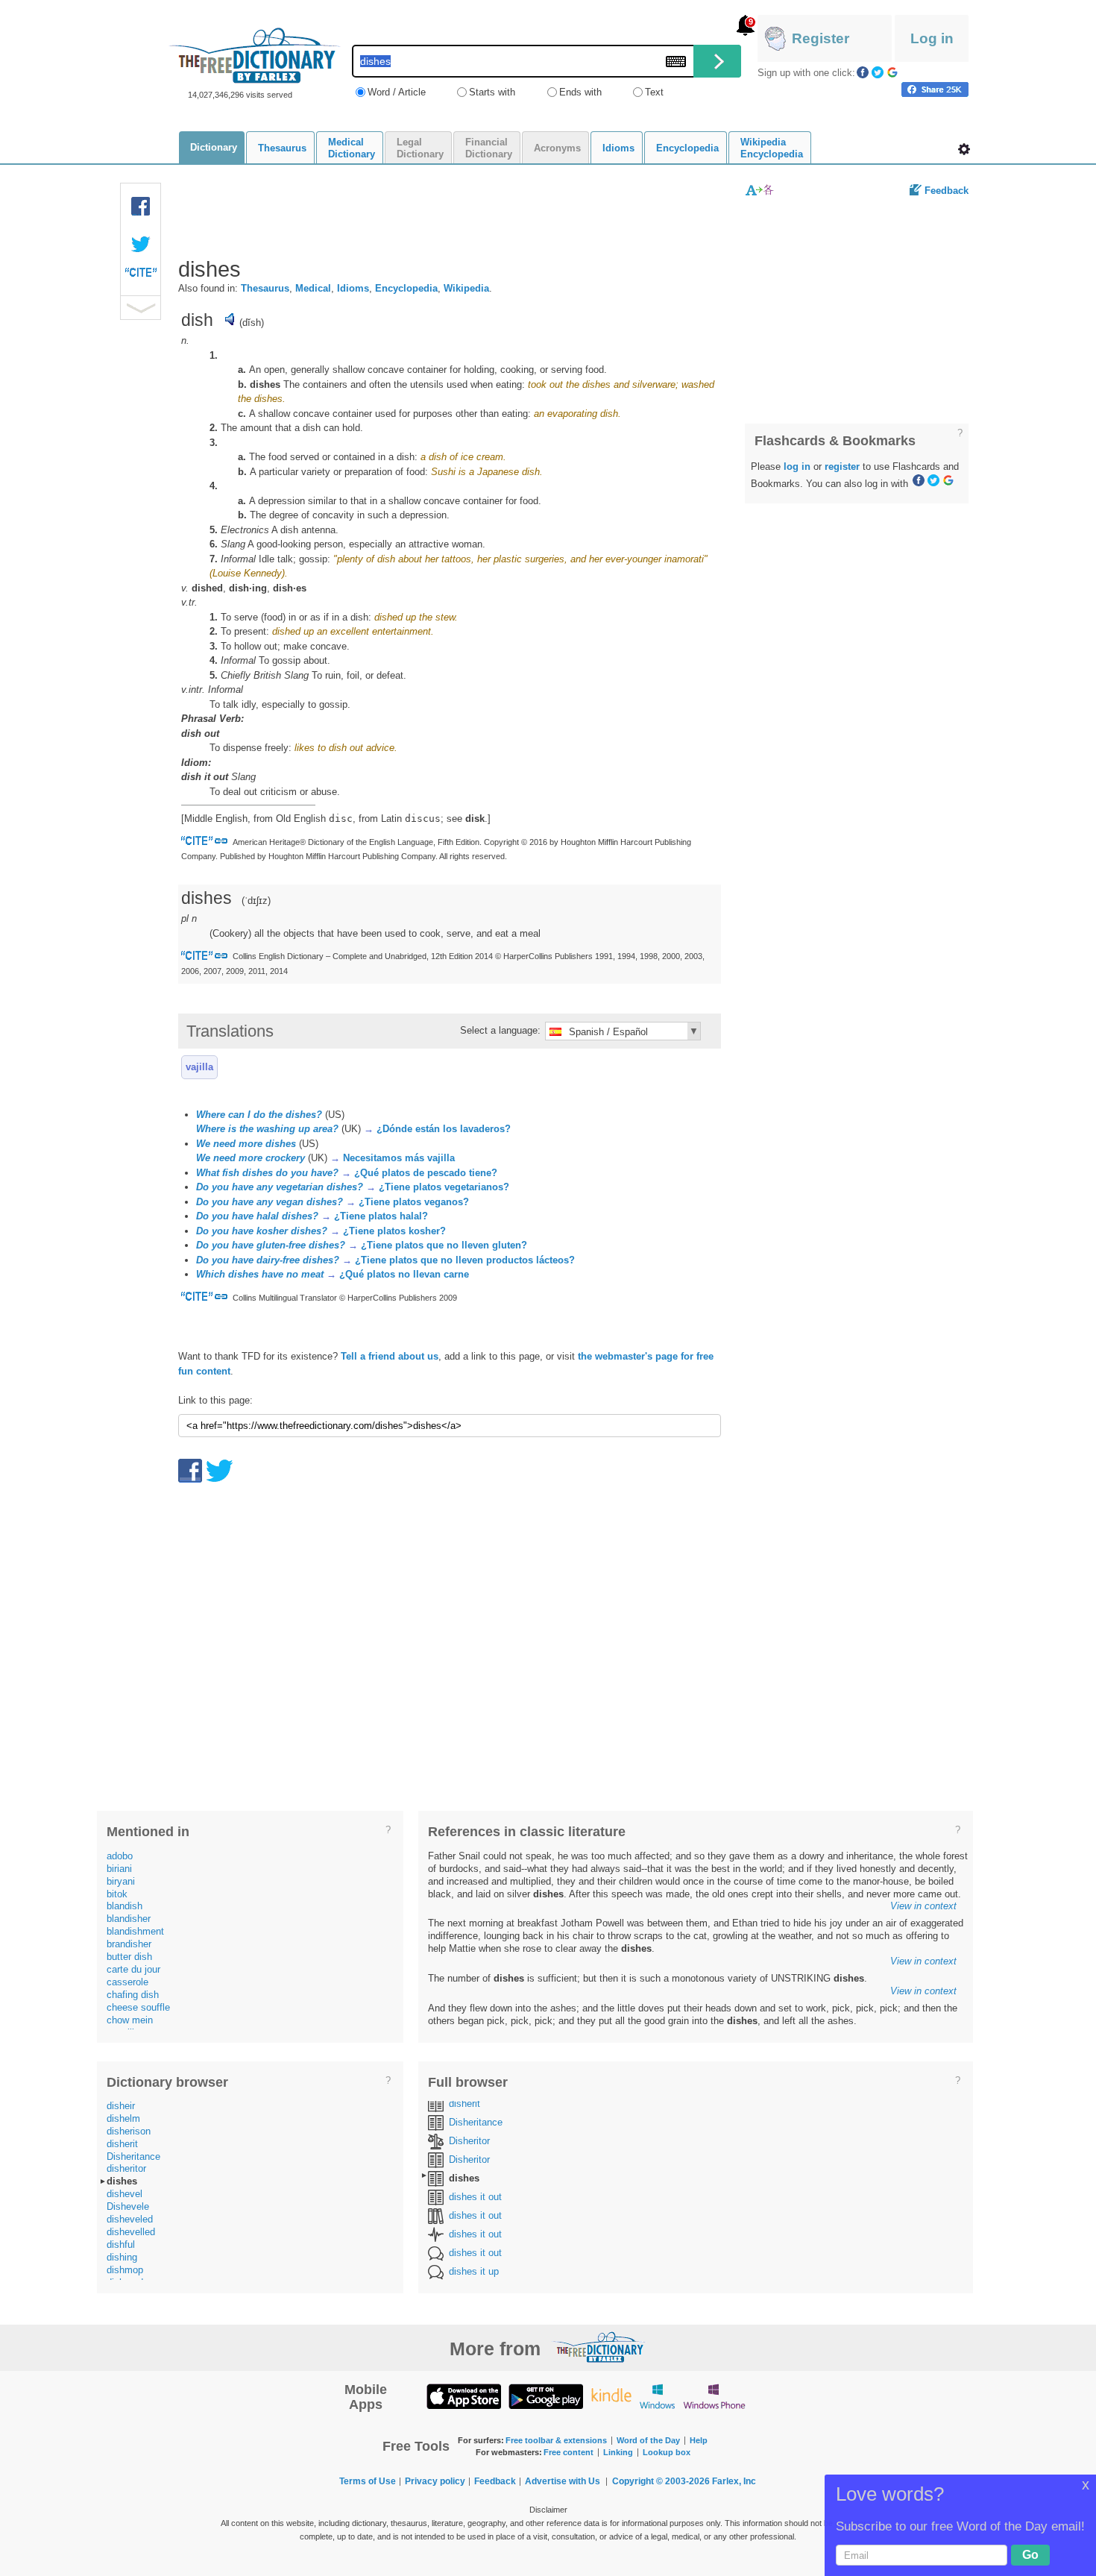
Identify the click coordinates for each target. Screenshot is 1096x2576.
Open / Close (141, 308)
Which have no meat (260, 1274)
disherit (122, 2144)
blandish (125, 1906)
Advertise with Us (563, 2481)
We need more (246, 1144)
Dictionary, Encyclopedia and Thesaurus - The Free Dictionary (255, 56)
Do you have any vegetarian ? (280, 1187)
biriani (119, 1869)
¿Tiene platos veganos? (414, 1202)
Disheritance (133, 2156)
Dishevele (128, 2206)
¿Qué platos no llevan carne (404, 1274)
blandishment (135, 1931)
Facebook (863, 72)
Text (654, 92)
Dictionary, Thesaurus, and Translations (599, 2347)
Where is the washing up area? (267, 1129)
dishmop (125, 2270)
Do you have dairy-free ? (268, 1260)
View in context (923, 1906)
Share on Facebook (935, 89)
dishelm (123, 2118)
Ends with (580, 92)
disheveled (130, 2219)
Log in (932, 38)
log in (797, 466)
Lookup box (667, 2452)
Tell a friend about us (390, 1356)
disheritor (126, 2168)
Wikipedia (466, 288)
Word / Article (397, 92)
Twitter (878, 72)
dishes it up (474, 2271)
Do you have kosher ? (262, 1231)
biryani (121, 1881)
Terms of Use (368, 2481)
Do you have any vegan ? (270, 1202)
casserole (127, 1982)
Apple (464, 2396)
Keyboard (676, 62)
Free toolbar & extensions (556, 2440)
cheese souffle (138, 2007)
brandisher (129, 1944)
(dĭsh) (252, 323)
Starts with (492, 92)
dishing (122, 2257)
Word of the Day (648, 2440)
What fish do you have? (267, 1173)
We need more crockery (251, 1158)
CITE (141, 276)
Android (546, 2396)
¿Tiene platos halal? (381, 1216)
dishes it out (475, 2197)
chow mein (130, 2020)
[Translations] (760, 190)
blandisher (129, 1919)
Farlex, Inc (734, 2481)
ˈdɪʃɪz (256, 901)
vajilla (199, 1067)
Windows (657, 2396)
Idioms (353, 288)
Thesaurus (265, 288)
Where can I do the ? (259, 1115)
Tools (964, 149)
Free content (569, 2452)
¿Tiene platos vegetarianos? (444, 1187)
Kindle (611, 2396)
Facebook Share (141, 207)
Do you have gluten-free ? (271, 1245)
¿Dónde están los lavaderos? (444, 1129)
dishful (121, 2244)
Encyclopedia (406, 288)
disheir (121, 2106)
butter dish (129, 1957)
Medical (313, 288)
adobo (120, 1856)
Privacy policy (435, 2481)
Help (699, 2440)
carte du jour (133, 1969)
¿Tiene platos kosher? (394, 1231)
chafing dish (133, 1995)
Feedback (947, 191)
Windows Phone (714, 2396)
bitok (117, 1894)
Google (892, 72)
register (842, 466)
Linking (618, 2452)
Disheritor (469, 2141)
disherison (129, 2131)
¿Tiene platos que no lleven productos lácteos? (465, 1260)
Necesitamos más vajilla (399, 1158)
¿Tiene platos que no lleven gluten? (444, 1245)
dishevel (125, 2194)
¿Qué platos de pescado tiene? (426, 1173)
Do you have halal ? (257, 1216)
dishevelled (131, 2232)
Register (821, 38)
